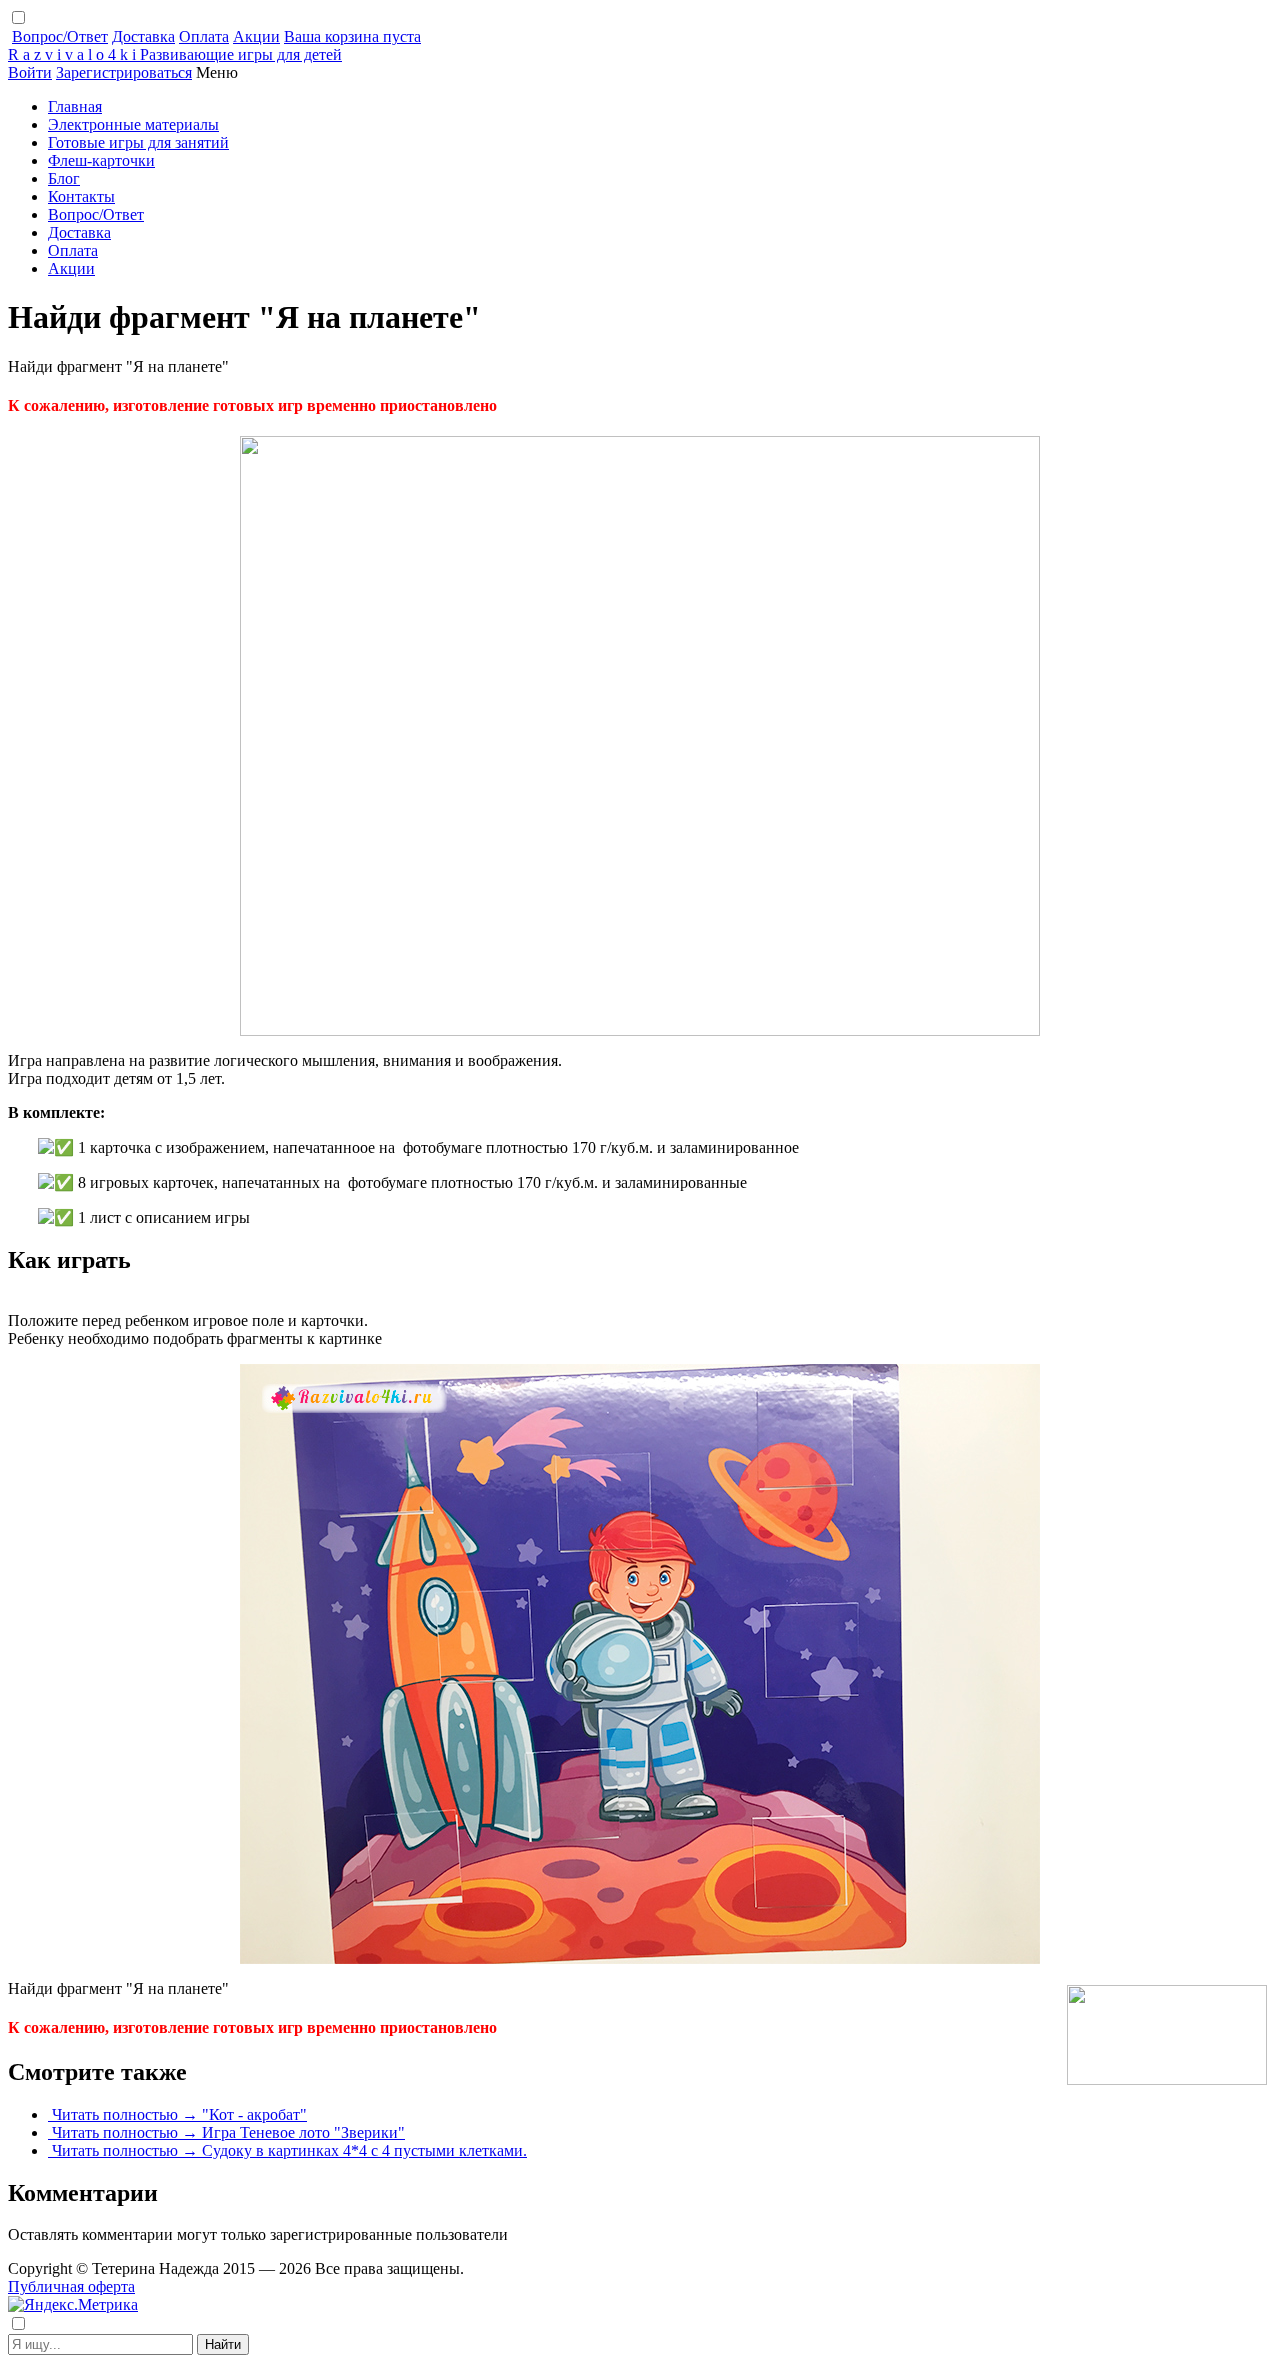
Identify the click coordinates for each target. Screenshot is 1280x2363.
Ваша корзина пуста (352, 36)
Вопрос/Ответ (60, 36)
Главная (75, 106)
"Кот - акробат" (254, 2114)
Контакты (81, 196)
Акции (256, 36)
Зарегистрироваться (124, 72)
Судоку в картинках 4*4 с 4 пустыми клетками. (364, 2150)
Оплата (204, 36)
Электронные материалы (133, 124)
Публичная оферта (71, 2286)
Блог (64, 178)
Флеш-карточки (101, 160)
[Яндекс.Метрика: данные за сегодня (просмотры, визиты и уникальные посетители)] (73, 2305)
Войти (30, 72)
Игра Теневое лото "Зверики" (303, 2132)
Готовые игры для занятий (138, 142)
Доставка (143, 36)
